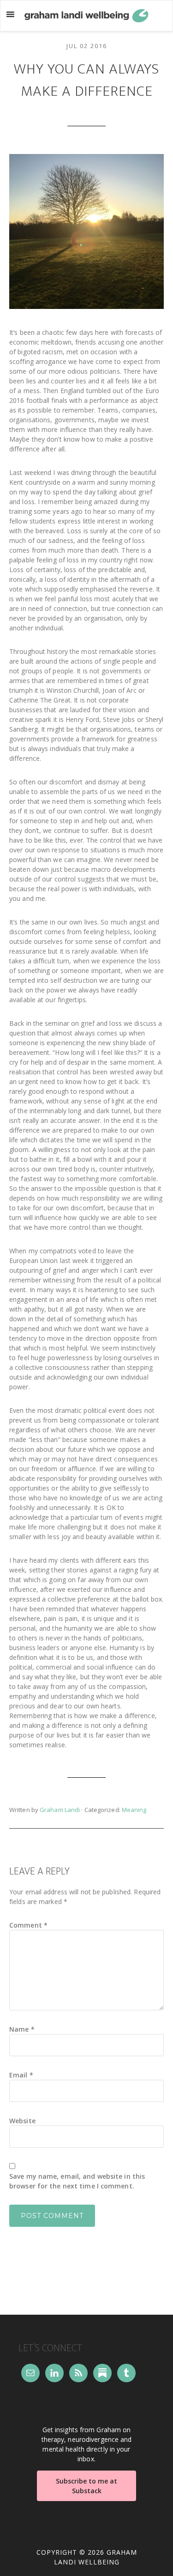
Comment (28, 1925)
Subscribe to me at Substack (86, 2486)
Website (22, 2121)
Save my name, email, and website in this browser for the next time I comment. (77, 2181)
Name (22, 2029)
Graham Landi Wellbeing (87, 16)
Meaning (134, 1810)
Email (21, 2075)
